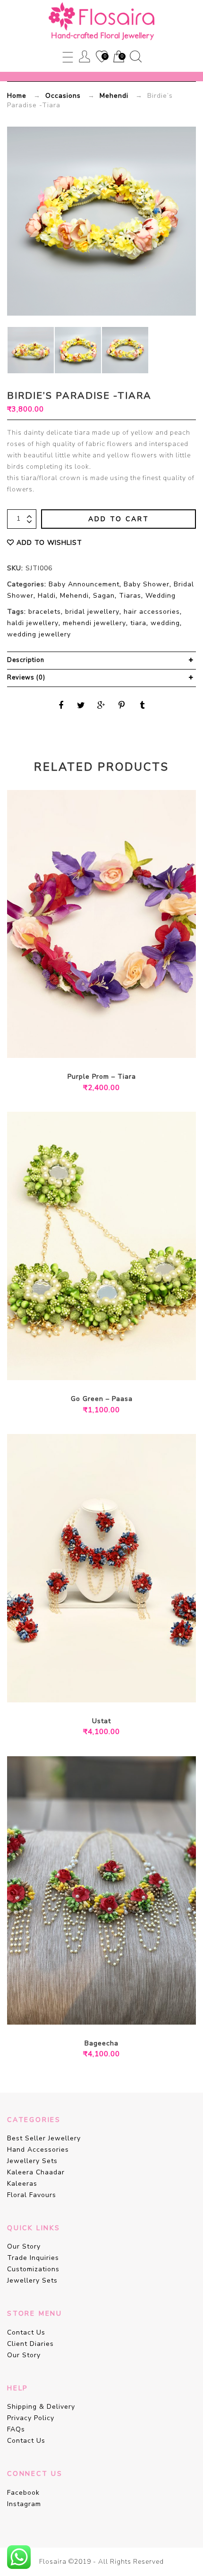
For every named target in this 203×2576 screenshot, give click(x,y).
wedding (165, 623)
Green (87, 2011)
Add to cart (119, 519)
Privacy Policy (31, 2418)
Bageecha (101, 2043)
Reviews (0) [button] (26, 678)
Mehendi (114, 96)
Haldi (47, 596)
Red (109, 1689)
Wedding (161, 596)
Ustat (101, 1721)
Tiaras (130, 596)
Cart (118, 57)
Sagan (104, 596)
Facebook (23, 2493)
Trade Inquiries (33, 2258)
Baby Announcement (84, 584)
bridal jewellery (92, 612)
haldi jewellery (33, 623)
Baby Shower (147, 584)
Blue (94, 1689)
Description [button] (26, 660)
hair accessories (152, 612)
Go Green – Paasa (102, 1399)
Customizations (33, 2269)
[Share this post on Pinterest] (122, 705)
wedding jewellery (39, 634)
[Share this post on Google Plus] (101, 705)
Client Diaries (30, 2344)
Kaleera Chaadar (36, 2172)
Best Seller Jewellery (44, 2138)
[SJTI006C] (78, 350)
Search (136, 56)
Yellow (116, 2011)
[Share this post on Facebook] (61, 705)
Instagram (24, 2504)
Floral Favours (32, 2195)
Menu (68, 56)
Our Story (24, 2246)
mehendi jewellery (94, 623)
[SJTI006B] (31, 350)
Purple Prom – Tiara (102, 1077)
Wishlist (101, 57)
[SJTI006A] (125, 350)
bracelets (45, 612)
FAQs (16, 2429)
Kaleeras (22, 2184)
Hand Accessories (38, 2150)
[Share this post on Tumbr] (142, 705)
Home (17, 96)
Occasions (63, 96)
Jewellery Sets (32, 2161)
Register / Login (85, 56)
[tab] (101, 661)
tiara (138, 623)
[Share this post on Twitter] (81, 705)
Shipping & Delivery (41, 2407)
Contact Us (26, 2332)
